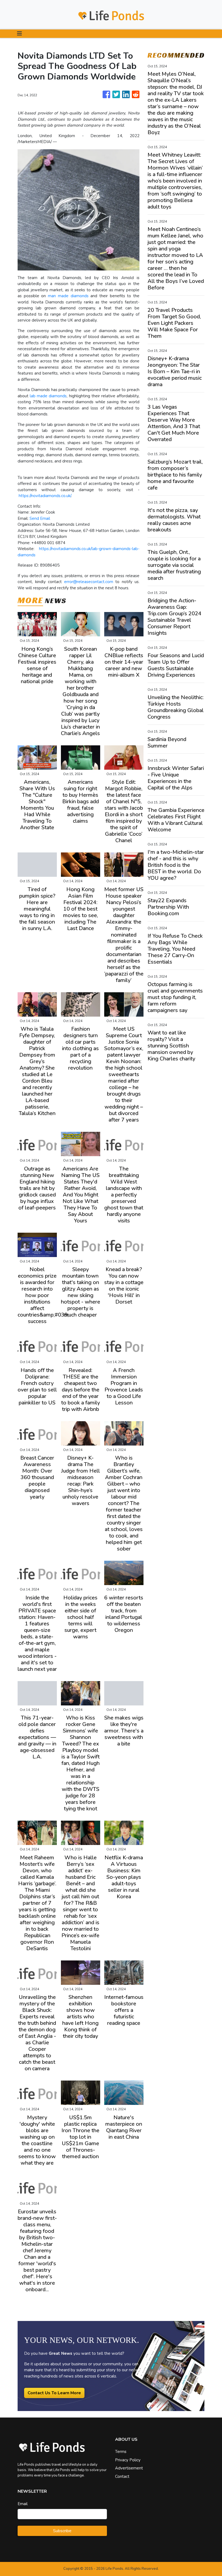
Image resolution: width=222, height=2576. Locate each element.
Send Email (40, 518)
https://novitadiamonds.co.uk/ (45, 496)
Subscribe (62, 2531)
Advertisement (129, 2468)
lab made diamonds (48, 396)
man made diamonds (68, 296)
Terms (121, 2452)
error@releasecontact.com (89, 582)
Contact (122, 2476)
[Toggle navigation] (19, 34)
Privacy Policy (128, 2460)
